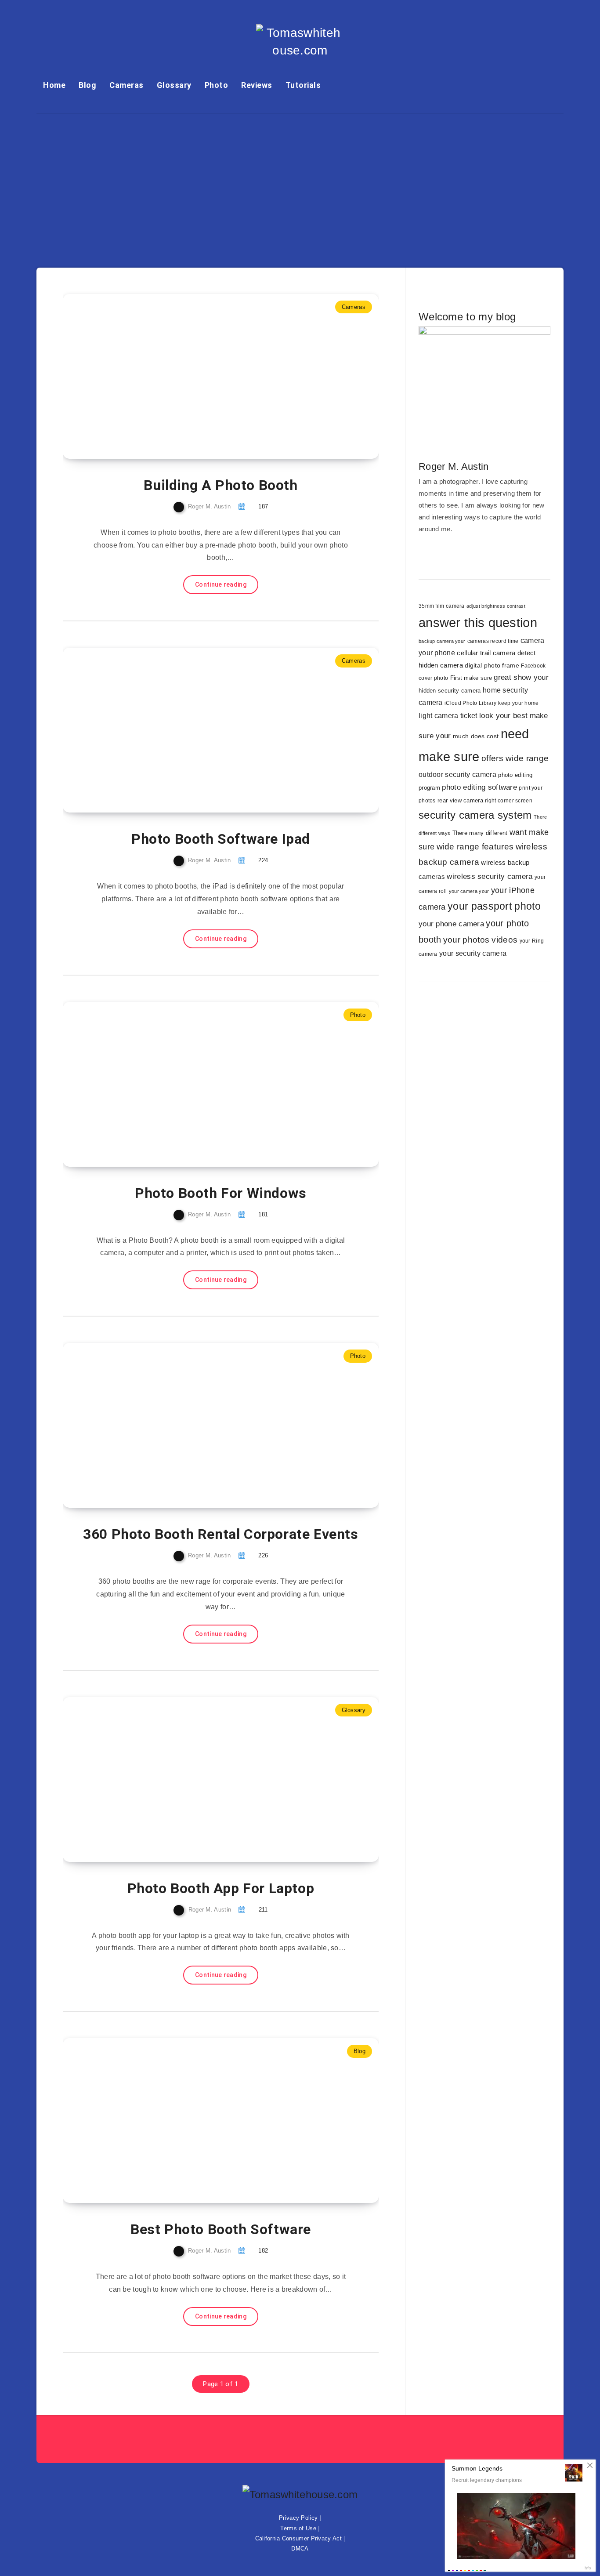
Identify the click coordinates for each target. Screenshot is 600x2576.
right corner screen (509, 801)
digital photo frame (492, 666)
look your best (503, 716)
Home (54, 85)
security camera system (475, 815)
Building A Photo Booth (220, 485)
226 (263, 1555)
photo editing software (479, 787)
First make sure (471, 678)
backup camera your (442, 641)
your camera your (469, 891)
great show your (521, 677)
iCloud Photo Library (470, 703)
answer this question (478, 622)
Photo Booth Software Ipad (221, 839)
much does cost (476, 736)
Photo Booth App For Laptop (221, 1888)
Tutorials (303, 85)
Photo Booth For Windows (221, 1193)
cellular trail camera (486, 653)
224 (263, 860)
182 (263, 2251)
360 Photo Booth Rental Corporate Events (220, 1534)
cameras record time (493, 641)
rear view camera (460, 801)
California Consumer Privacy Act (298, 2538)
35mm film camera (442, 606)
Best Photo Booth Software (221, 2229)
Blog (87, 85)
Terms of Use (298, 2528)
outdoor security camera (457, 775)
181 (263, 1214)
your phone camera (451, 924)
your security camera (473, 953)
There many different (480, 833)
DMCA (300, 2549)
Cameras (127, 85)
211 (263, 1910)
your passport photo (494, 906)
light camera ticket (448, 715)
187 (263, 506)
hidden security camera (450, 691)
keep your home (518, 703)
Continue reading (221, 584)
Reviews (257, 85)
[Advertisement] (300, 180)
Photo (217, 85)
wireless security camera (490, 876)
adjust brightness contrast (496, 606)
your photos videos (480, 940)
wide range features (475, 847)
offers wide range (515, 758)
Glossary (174, 85)
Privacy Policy (298, 2518)
